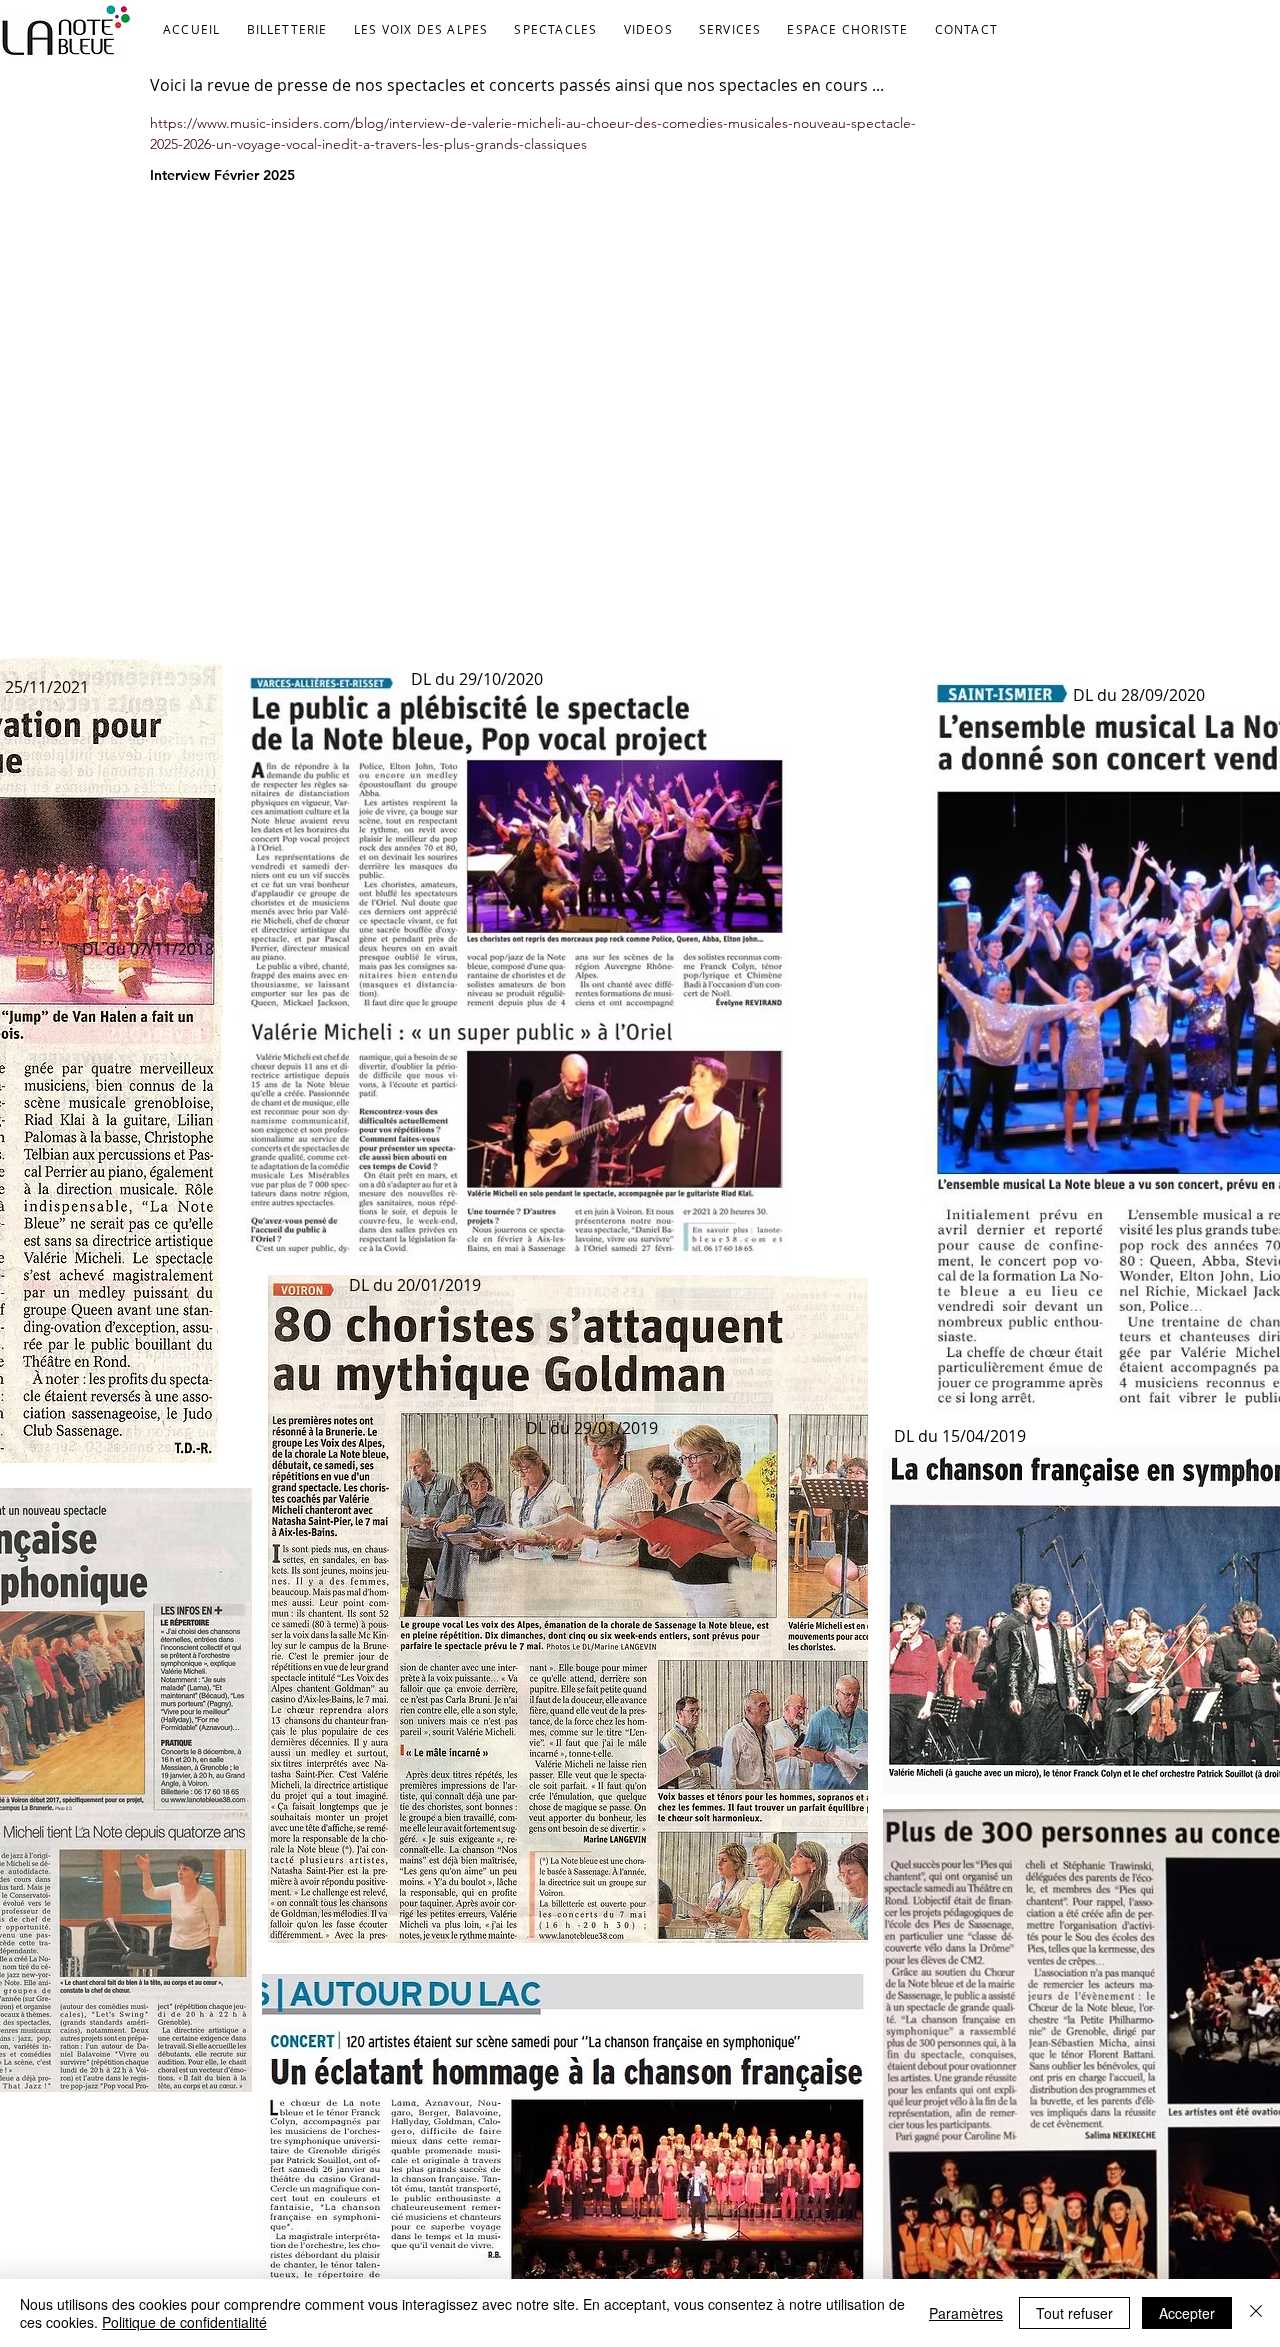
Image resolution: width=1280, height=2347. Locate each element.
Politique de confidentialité (184, 2322)
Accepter (1187, 2313)
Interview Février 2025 (222, 175)
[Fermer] (1256, 2313)
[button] (421, 30)
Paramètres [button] (966, 2313)
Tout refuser (1074, 2313)
